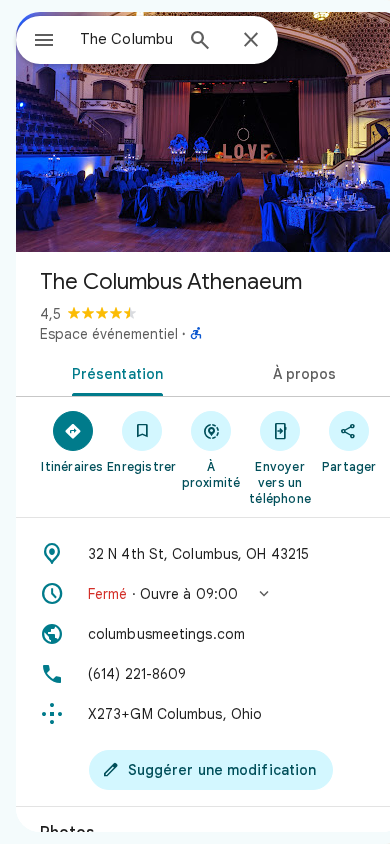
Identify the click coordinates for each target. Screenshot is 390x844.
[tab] (113, 372)
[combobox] (126, 39)
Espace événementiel (109, 334)
